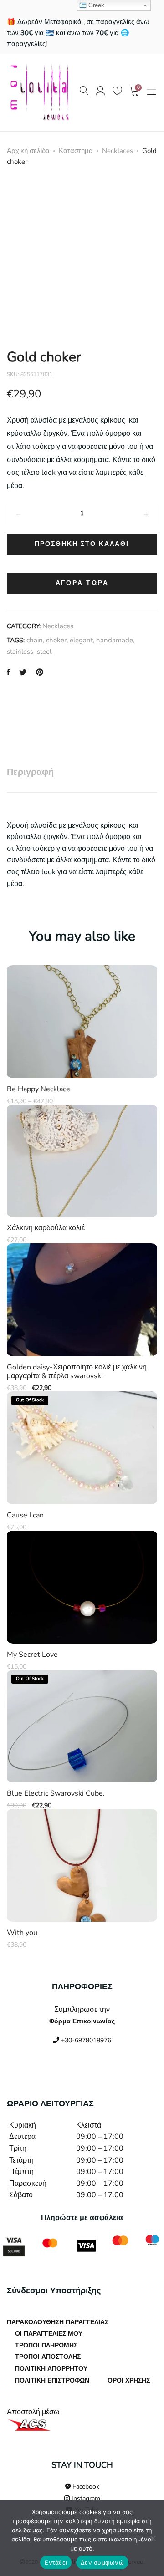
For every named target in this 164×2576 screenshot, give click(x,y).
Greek (95, 5)
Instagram (85, 2498)
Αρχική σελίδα (28, 151)
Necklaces (118, 151)
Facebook (85, 2487)
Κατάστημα (76, 151)
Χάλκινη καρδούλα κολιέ (46, 1228)
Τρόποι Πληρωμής (46, 2345)
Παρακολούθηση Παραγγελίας (58, 2322)
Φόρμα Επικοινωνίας (82, 2021)
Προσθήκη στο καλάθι (82, 544)
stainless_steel (29, 652)
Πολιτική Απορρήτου (51, 2369)
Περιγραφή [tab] (30, 772)
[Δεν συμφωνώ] (153, 2538)
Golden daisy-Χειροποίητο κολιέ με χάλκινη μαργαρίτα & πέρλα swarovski (77, 1372)
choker (56, 640)
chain (35, 640)
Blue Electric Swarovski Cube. (56, 1794)
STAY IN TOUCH (82, 2465)
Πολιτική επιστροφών (52, 2380)
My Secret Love (32, 1655)
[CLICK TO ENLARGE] (142, 196)
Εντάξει (56, 2562)
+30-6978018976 (85, 2040)
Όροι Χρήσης (129, 2380)
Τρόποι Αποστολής (48, 2357)
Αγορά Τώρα (82, 583)
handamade (115, 640)
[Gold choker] (8, 673)
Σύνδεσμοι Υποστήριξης (54, 2291)
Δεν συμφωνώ (102, 2562)
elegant (81, 640)
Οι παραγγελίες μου (49, 2334)
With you (22, 1933)
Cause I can (25, 1515)
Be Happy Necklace (38, 1089)
